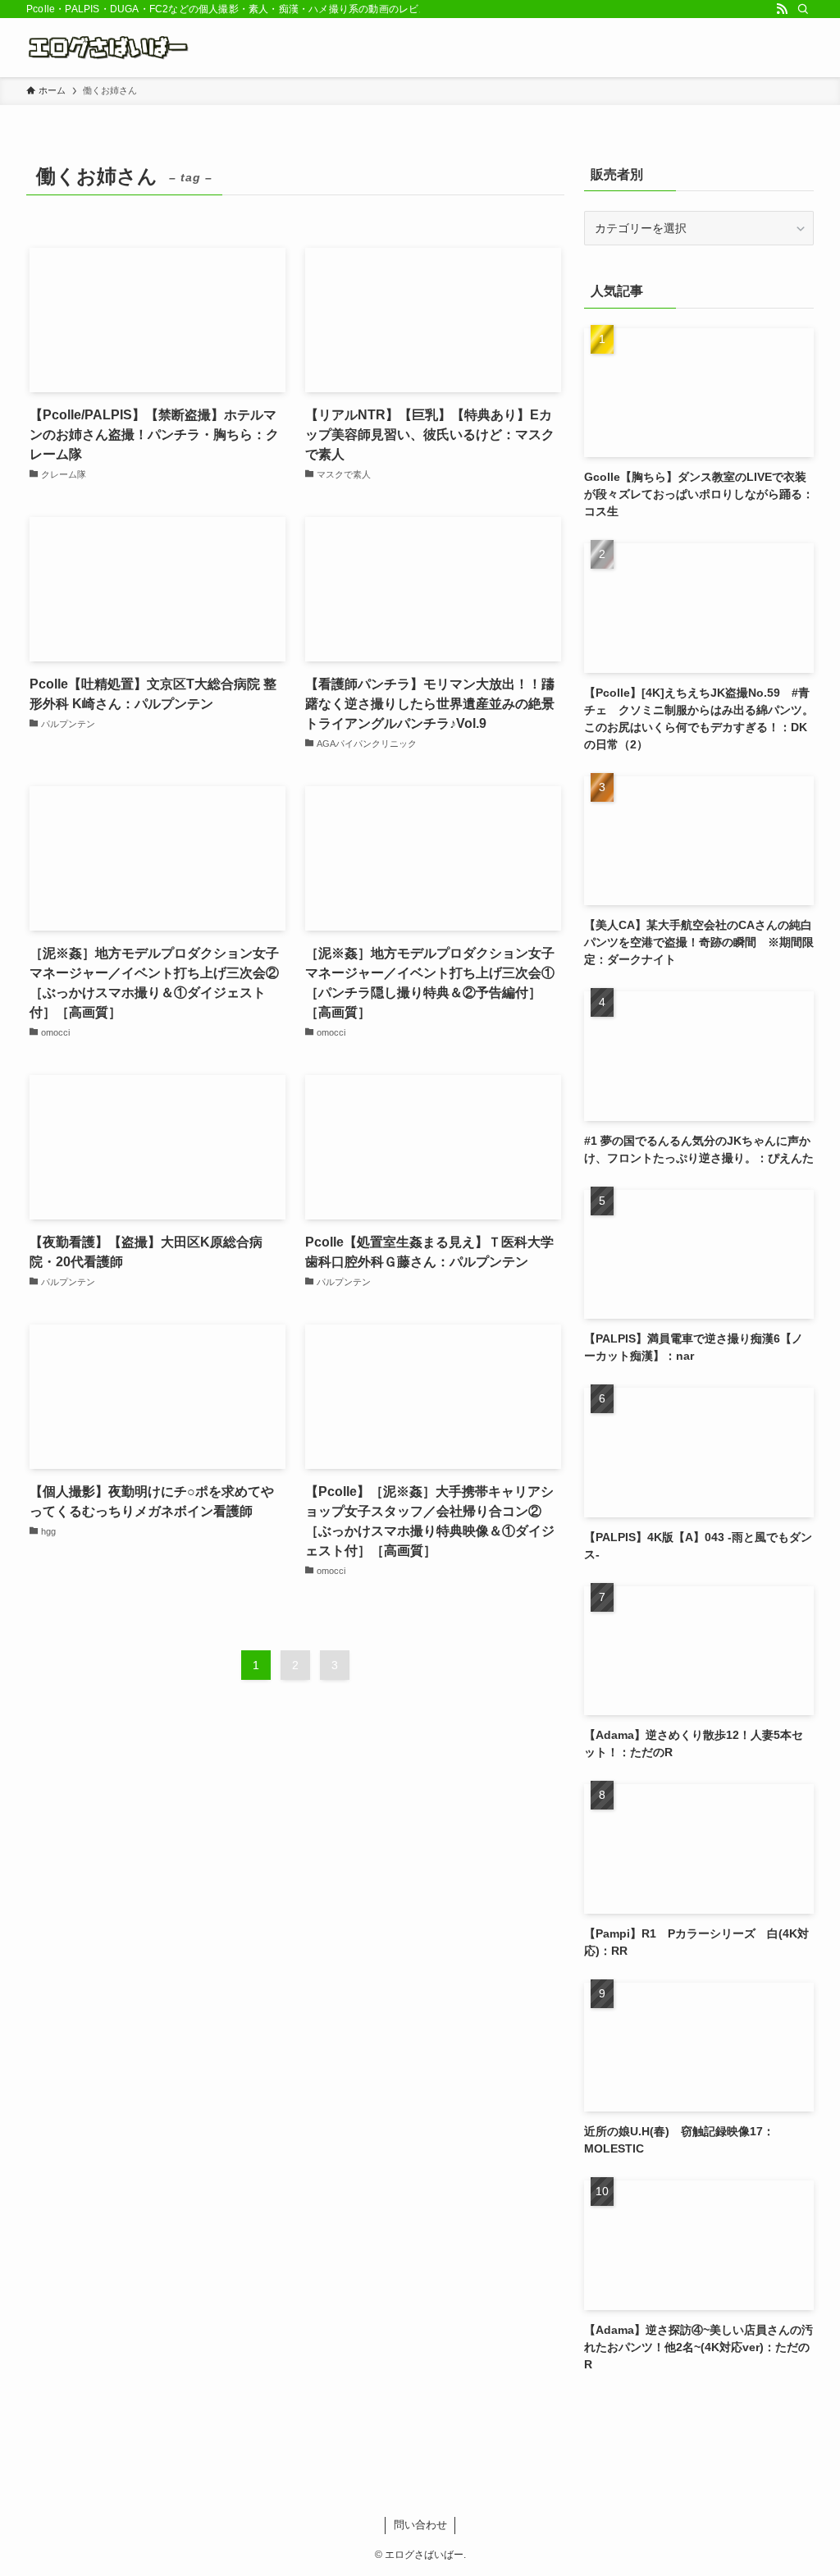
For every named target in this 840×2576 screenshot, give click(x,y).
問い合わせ (420, 2525)
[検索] (803, 9)
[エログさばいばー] (111, 48)
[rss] (782, 9)
